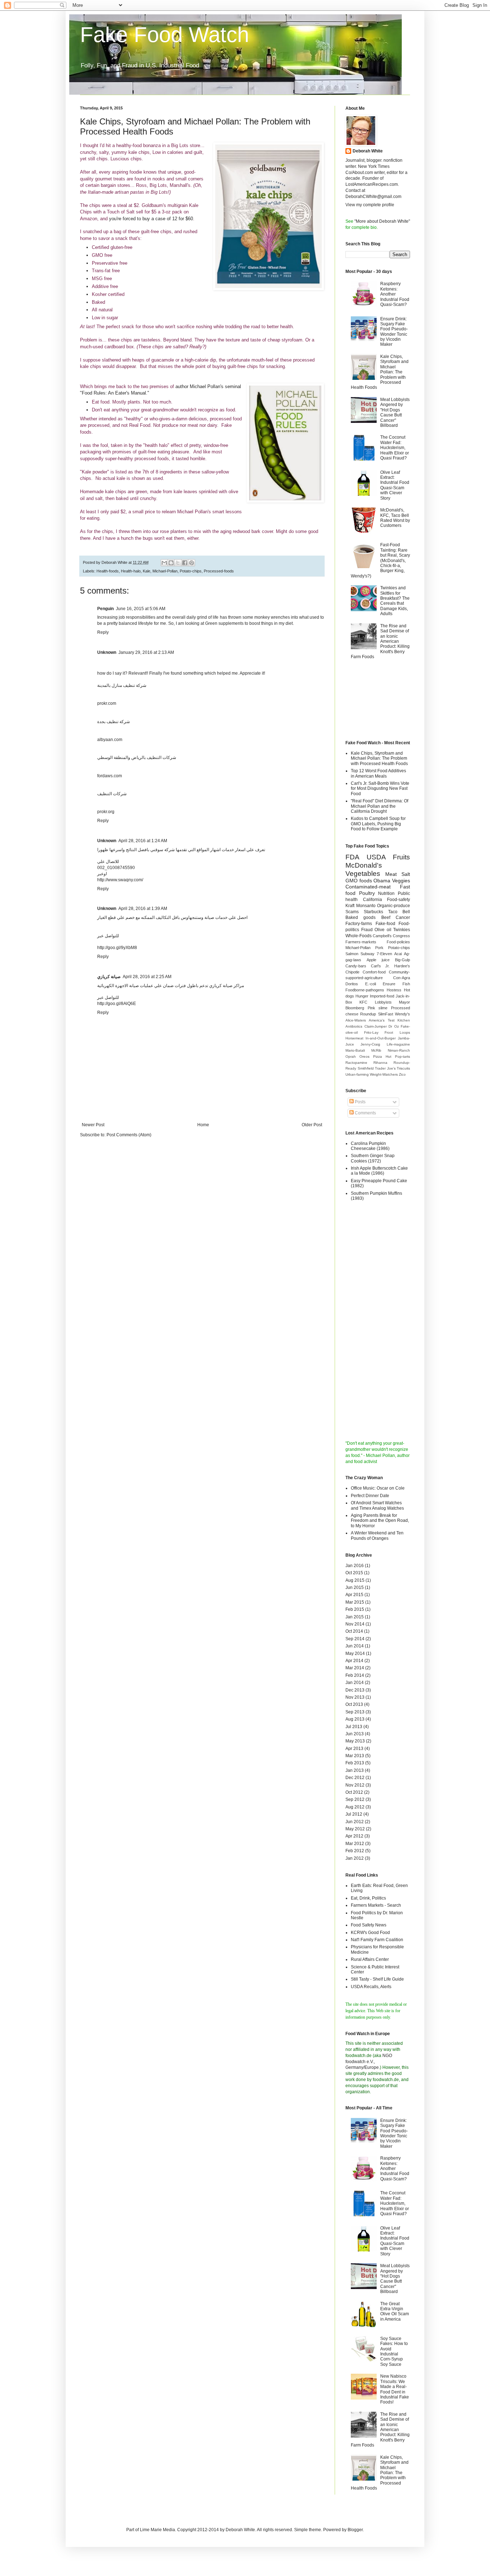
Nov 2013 (355, 1697)
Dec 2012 (355, 1778)
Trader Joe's (385, 1068)
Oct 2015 (354, 1573)
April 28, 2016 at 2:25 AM (147, 977)
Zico (402, 1074)
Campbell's (382, 936)
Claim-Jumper (376, 1026)
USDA (376, 857)
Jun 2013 (355, 1734)
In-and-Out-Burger (381, 1038)
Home (203, 1125)
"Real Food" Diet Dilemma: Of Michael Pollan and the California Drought (380, 806)
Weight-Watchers (384, 1074)
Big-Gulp (402, 960)
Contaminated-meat (368, 887)
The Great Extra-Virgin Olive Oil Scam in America (395, 2311)
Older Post (312, 1125)
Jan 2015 (355, 1617)
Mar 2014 (355, 1668)
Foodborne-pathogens (365, 990)
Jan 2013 (355, 1770)
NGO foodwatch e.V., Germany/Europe (369, 2062)
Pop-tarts (402, 1056)
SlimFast (386, 1014)
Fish (406, 984)
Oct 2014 (354, 1631)
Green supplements (224, 623)
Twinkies (402, 930)
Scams (352, 912)
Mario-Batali (355, 1050)
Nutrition (386, 893)
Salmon (352, 954)
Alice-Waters (356, 1020)
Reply (103, 632)
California (373, 900)
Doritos (352, 984)
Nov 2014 (355, 1624)
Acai (398, 954)
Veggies (401, 881)
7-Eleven (384, 954)
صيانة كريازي (109, 977)
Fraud (367, 930)
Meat (391, 874)
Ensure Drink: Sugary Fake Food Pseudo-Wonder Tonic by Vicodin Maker (394, 332)
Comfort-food (374, 972)
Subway (367, 954)
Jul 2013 (354, 1727)
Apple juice (378, 960)
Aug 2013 (355, 1719)
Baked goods (361, 917)
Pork (379, 948)
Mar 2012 (355, 1844)
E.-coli (371, 984)
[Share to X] (178, 563)
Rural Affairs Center (370, 1959)
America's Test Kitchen (389, 1020)
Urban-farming (357, 1074)
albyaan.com (110, 740)
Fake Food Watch (164, 35)
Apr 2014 (354, 1661)
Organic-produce (394, 906)
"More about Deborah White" (382, 221)
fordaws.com (110, 776)
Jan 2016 (355, 1566)
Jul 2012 (354, 1814)
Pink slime (378, 1008)
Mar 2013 (355, 1756)
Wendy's (402, 1014)
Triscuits (403, 1068)
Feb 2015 (355, 1609)
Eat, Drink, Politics (368, 1898)
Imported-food (382, 996)
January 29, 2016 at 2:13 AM (146, 652)
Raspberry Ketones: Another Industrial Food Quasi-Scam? (395, 294)
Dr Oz (394, 1026)
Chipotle (352, 972)
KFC (363, 1002)
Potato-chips (191, 571)
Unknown (107, 652)
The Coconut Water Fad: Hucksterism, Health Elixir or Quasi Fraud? (395, 448)
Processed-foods (219, 571)
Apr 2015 (354, 1595)
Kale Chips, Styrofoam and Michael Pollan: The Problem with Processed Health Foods (379, 758)
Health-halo (131, 571)
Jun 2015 (355, 1587)
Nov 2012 (355, 1785)
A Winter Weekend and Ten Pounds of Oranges (377, 1535)
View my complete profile (370, 205)
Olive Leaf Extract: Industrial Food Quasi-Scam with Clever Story (395, 485)
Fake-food (385, 924)
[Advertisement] (378, 701)
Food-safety (399, 900)
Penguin (105, 609)
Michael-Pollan (165, 571)
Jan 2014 (355, 1683)
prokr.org (106, 812)
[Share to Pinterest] (192, 563)
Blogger (355, 2530)
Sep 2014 (355, 1639)
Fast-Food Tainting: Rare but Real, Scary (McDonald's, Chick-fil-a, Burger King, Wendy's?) (380, 560)
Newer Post (93, 1125)
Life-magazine (398, 1044)
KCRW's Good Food (370, 1933)
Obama (382, 881)
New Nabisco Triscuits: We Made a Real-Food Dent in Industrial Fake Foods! (395, 2389)
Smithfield (366, 1068)
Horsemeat (354, 1038)
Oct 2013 (354, 1704)
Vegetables (363, 874)
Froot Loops (397, 1032)
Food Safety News (369, 1925)
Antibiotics (354, 1026)
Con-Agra (402, 978)
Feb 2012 (355, 1851)
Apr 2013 (354, 1749)
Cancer (403, 917)
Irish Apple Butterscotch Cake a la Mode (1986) (379, 1171)
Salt (406, 874)
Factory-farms (359, 924)
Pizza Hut (382, 1056)
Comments (365, 1113)
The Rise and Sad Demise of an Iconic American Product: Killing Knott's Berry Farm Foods (380, 641)
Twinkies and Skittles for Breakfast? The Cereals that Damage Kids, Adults (395, 601)
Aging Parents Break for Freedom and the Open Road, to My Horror (380, 1521)
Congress (401, 936)
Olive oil (383, 930)
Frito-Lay (371, 1032)
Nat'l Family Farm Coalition (377, 1940)
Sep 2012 (355, 1799)
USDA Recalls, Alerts (371, 1987)
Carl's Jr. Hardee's (390, 966)
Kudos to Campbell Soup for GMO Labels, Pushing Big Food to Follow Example (378, 824)
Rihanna (380, 1063)
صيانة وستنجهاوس (197, 917)
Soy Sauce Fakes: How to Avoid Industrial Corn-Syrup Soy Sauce (394, 2351)
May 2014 (355, 1653)
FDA (352, 857)
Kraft (350, 906)
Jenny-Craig (370, 1044)
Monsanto (366, 906)
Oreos (364, 1056)
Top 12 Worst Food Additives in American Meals (378, 773)
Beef (386, 917)
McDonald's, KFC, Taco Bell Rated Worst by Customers (395, 518)
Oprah (351, 1056)
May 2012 (355, 1829)
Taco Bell (399, 912)
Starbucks (373, 912)
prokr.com (107, 703)
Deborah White (368, 151)
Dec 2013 (355, 1690)
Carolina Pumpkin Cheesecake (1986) (370, 1146)
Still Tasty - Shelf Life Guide (377, 1979)
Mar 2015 (355, 1602)
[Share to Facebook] (185, 563)
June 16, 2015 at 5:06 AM (141, 609)
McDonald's (364, 865)
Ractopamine (356, 1063)
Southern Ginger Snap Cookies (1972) (373, 1158)
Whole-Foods (359, 936)
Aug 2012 (355, 1807)
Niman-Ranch (399, 1050)
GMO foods (359, 881)
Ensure (389, 984)
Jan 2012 (355, 1858)
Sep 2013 (355, 1712)
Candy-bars (356, 966)
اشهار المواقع (208, 850)
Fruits (401, 857)
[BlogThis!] (171, 563)
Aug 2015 (355, 1580)
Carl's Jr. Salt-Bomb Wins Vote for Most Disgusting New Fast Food (380, 789)
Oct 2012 (354, 1792)
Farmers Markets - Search (376, 1905)
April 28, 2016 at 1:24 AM (143, 841)
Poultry (367, 893)
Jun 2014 (355, 1646)
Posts (360, 1102)
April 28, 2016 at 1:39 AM (143, 909)
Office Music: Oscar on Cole (378, 1488)
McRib (376, 1050)
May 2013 (355, 1741)
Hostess (394, 990)
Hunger (362, 996)
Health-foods (108, 571)
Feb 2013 (355, 1763)
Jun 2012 (355, 1822)
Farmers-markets (361, 942)
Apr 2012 (354, 1836)
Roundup (368, 1014)
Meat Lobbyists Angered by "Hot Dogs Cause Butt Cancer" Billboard (395, 412)
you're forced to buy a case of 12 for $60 (151, 219)
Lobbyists (383, 1002)
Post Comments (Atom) (129, 1135)
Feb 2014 (355, 1675)
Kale (147, 571)
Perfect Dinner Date (370, 1496)
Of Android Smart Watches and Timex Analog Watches (377, 1505)
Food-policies (398, 942)
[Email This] (164, 563)
